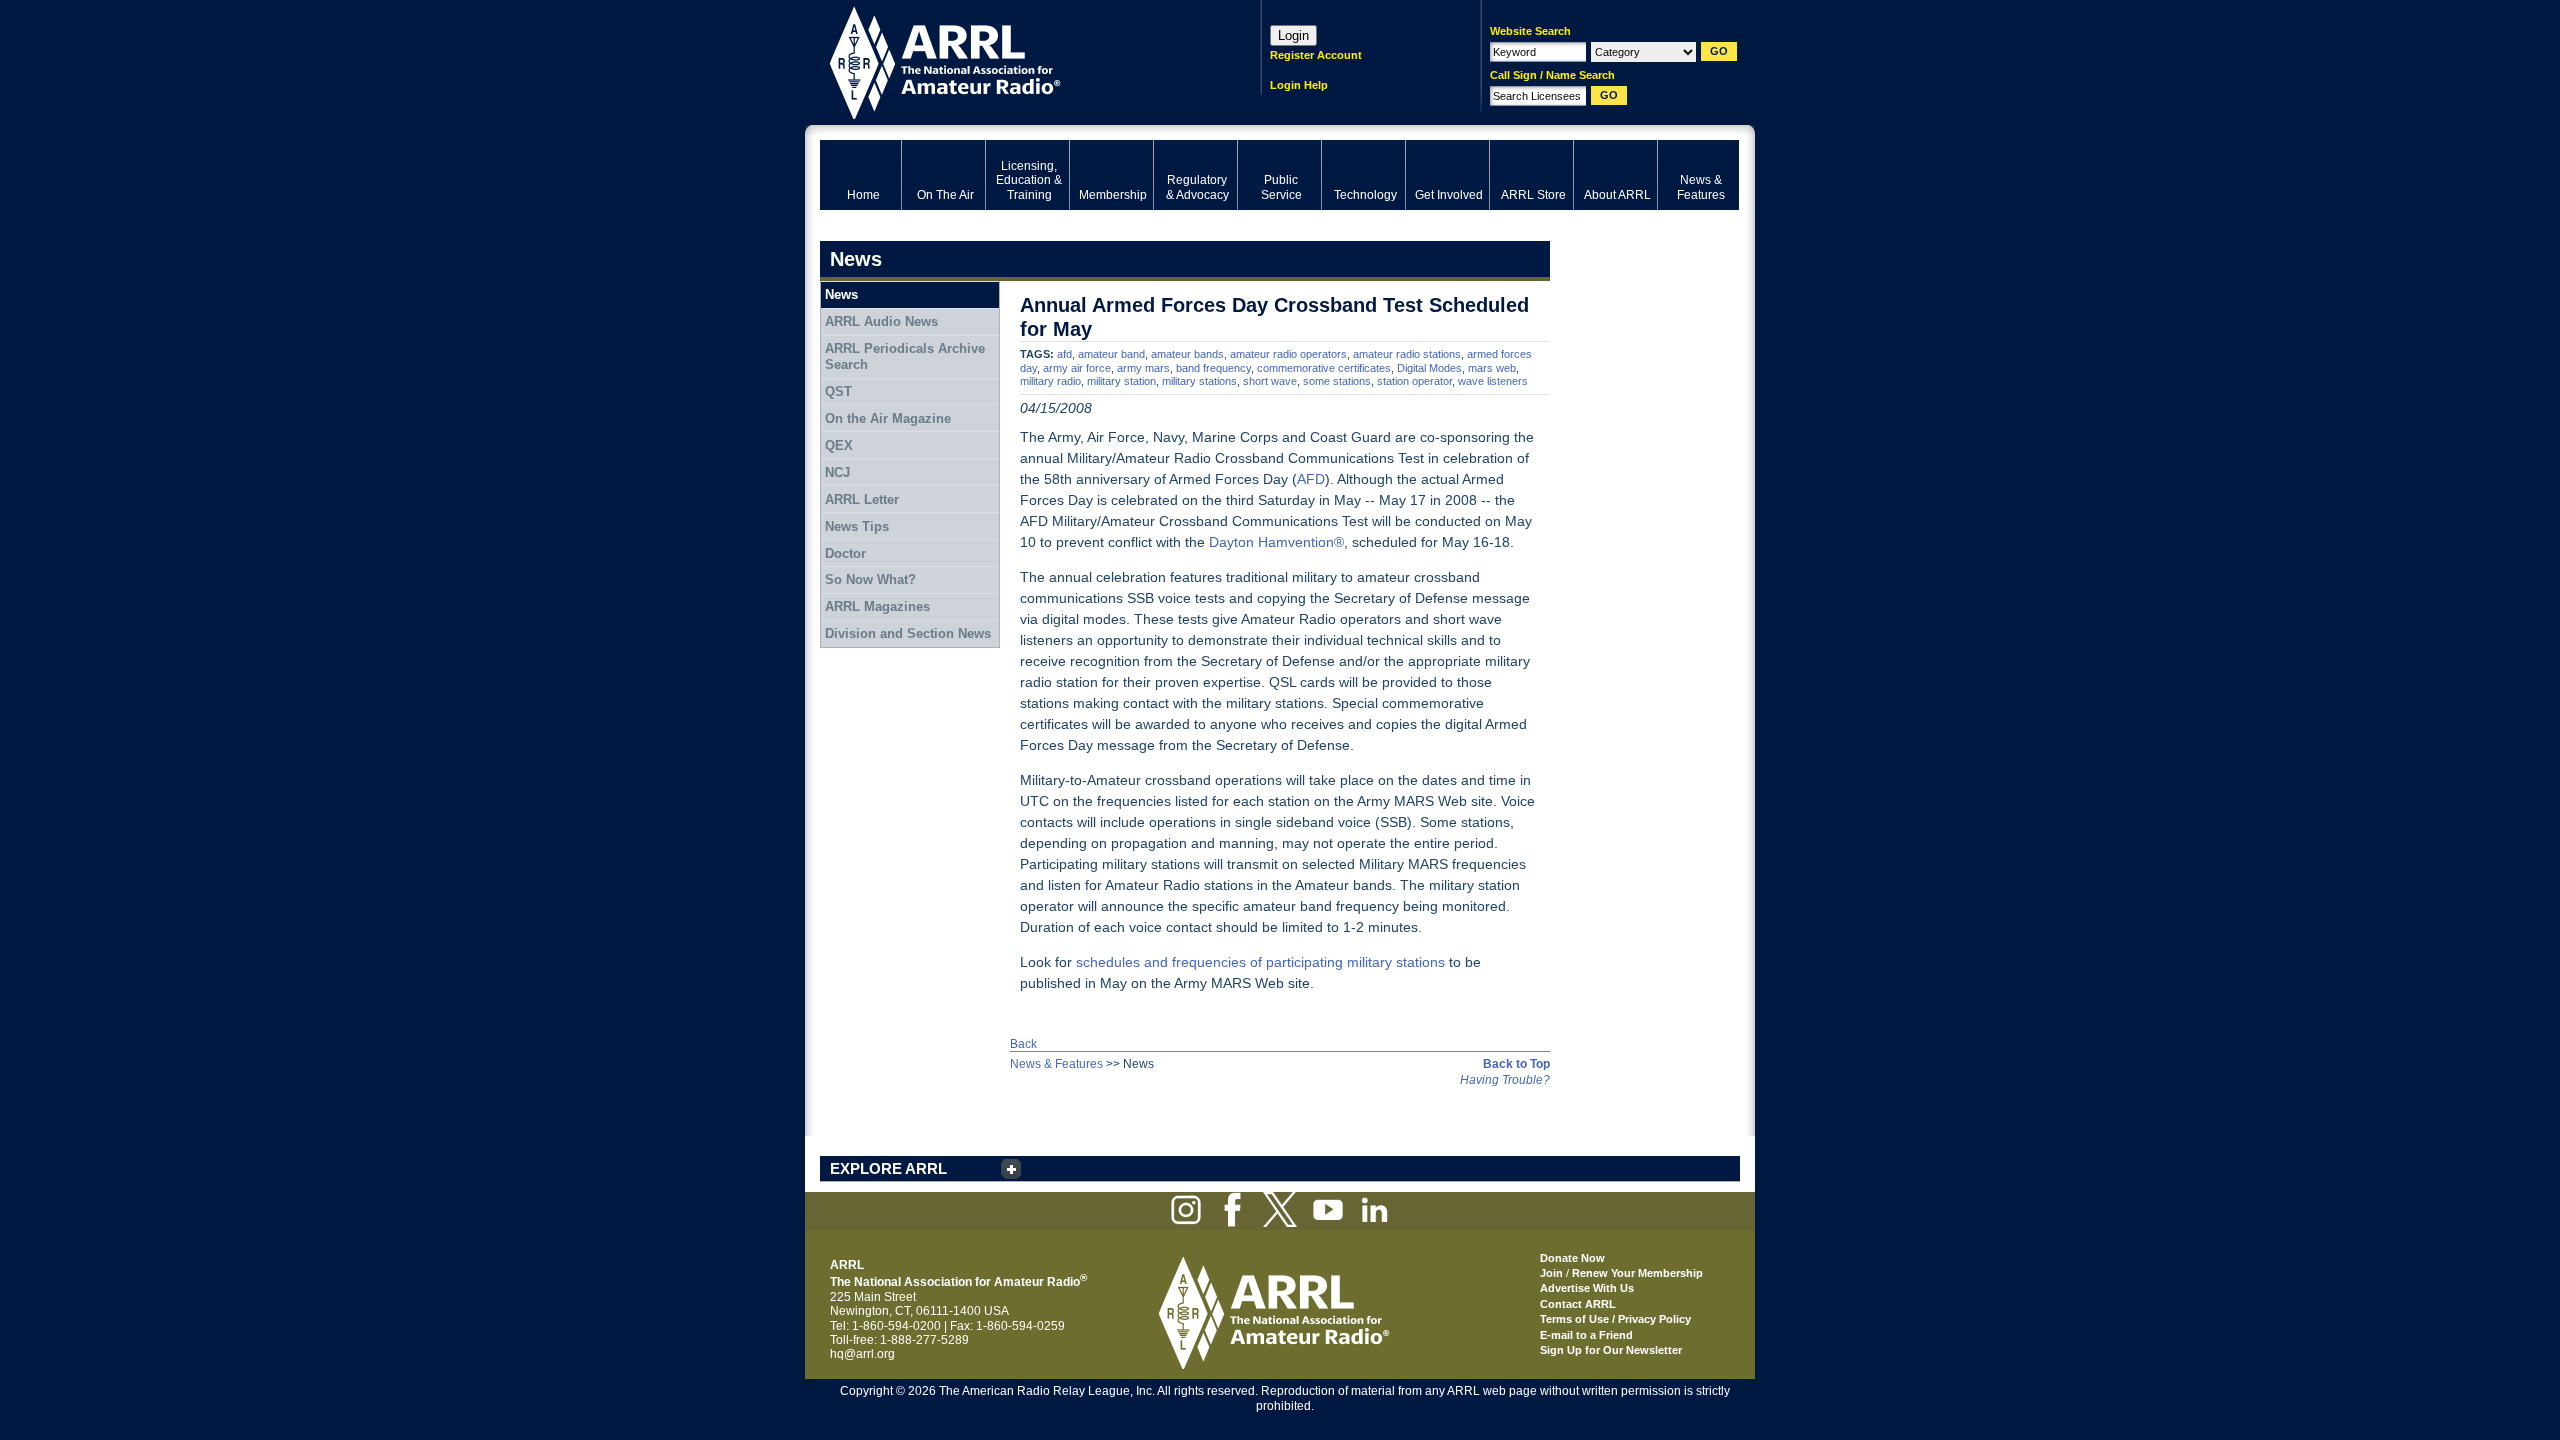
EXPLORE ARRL (888, 1168)
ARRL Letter (862, 499)
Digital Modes (1429, 368)
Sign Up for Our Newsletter (1611, 1350)
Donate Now (1572, 1258)
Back (1023, 1044)
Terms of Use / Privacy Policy (1615, 1319)
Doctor (845, 553)
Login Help (1299, 85)
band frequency (1213, 368)
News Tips (857, 526)
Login (1293, 35)
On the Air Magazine (888, 418)
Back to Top (1516, 1064)
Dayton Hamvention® (1276, 542)
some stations (1337, 381)
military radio (1050, 381)
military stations (1199, 381)
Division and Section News (908, 633)
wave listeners (1493, 381)
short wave (1270, 381)
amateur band (1111, 354)
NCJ (837, 472)
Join (1551, 1273)
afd (1064, 354)
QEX (839, 445)
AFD (1311, 479)
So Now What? (870, 579)
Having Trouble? (1505, 1080)
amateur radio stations (1407, 354)
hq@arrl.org (862, 1354)
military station (1121, 381)
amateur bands (1187, 354)
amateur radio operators (1288, 354)
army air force (1077, 368)
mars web (1492, 368)
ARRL (1014, 60)
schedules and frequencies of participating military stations (1260, 962)
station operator (1414, 381)
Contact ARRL (1578, 1304)
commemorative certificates (1324, 368)
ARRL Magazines (877, 606)
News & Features (1056, 1064)
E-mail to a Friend (1586, 1335)
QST (838, 391)
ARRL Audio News (881, 321)
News (841, 294)
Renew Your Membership (1637, 1273)
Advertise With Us (1587, 1288)
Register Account (1316, 55)
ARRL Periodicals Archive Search (905, 356)
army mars (1143, 368)
